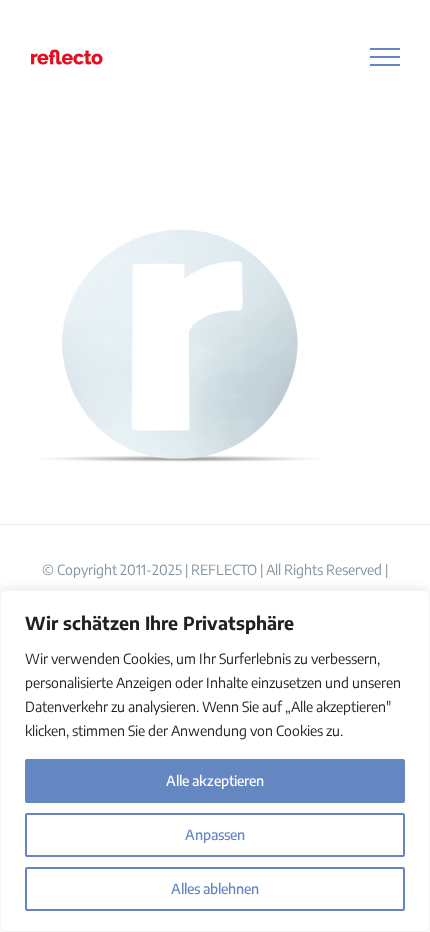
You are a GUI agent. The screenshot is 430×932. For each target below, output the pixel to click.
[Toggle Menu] (385, 57)
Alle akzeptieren (215, 780)
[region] (215, 761)
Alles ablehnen (215, 888)
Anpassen (215, 834)
